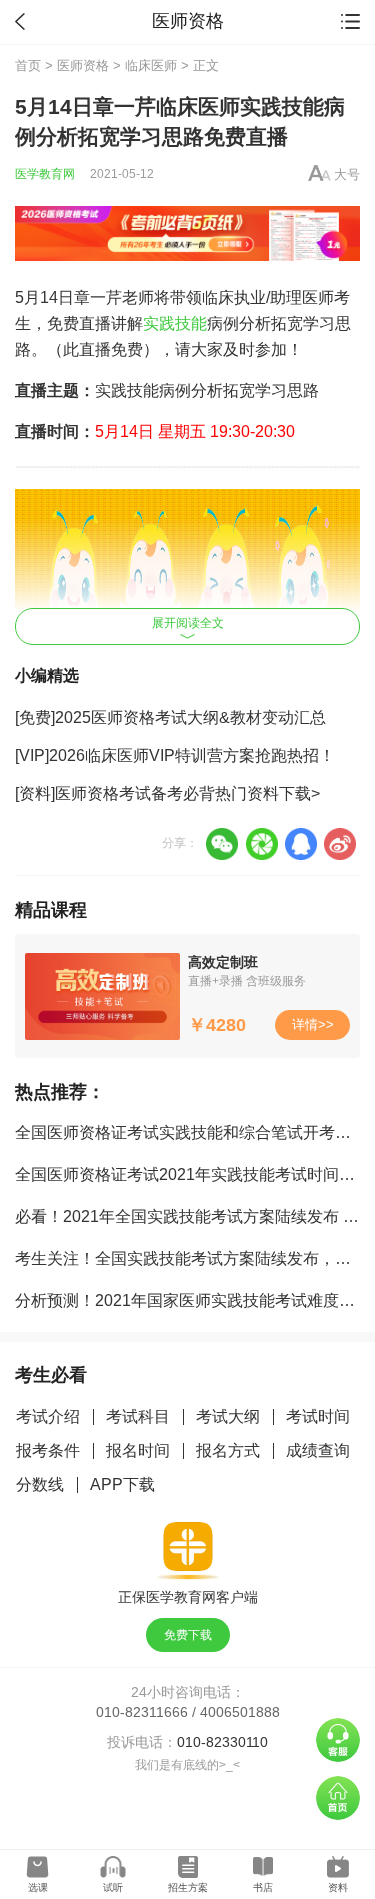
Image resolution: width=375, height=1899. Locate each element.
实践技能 (175, 323)
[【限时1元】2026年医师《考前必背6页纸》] (187, 233)
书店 (263, 1887)
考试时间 (318, 1416)
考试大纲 (228, 1416)
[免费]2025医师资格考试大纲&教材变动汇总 (170, 717)
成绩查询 (318, 1450)
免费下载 (188, 1635)
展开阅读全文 (188, 623)
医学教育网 (45, 174)
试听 (113, 1887)
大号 (347, 174)
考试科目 (138, 1416)
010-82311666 (142, 1712)
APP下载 (122, 1484)
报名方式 (228, 1450)
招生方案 (188, 1887)
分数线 (40, 1484)
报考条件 (48, 1450)
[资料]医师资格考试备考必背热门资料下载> (167, 793)
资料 (338, 1887)
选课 (38, 1887)
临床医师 (151, 65)
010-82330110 (222, 1742)
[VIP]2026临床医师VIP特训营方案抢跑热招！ (175, 755)
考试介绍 (48, 1416)
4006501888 (240, 1712)
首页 (28, 65)
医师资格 (83, 65)
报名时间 (138, 1450)
